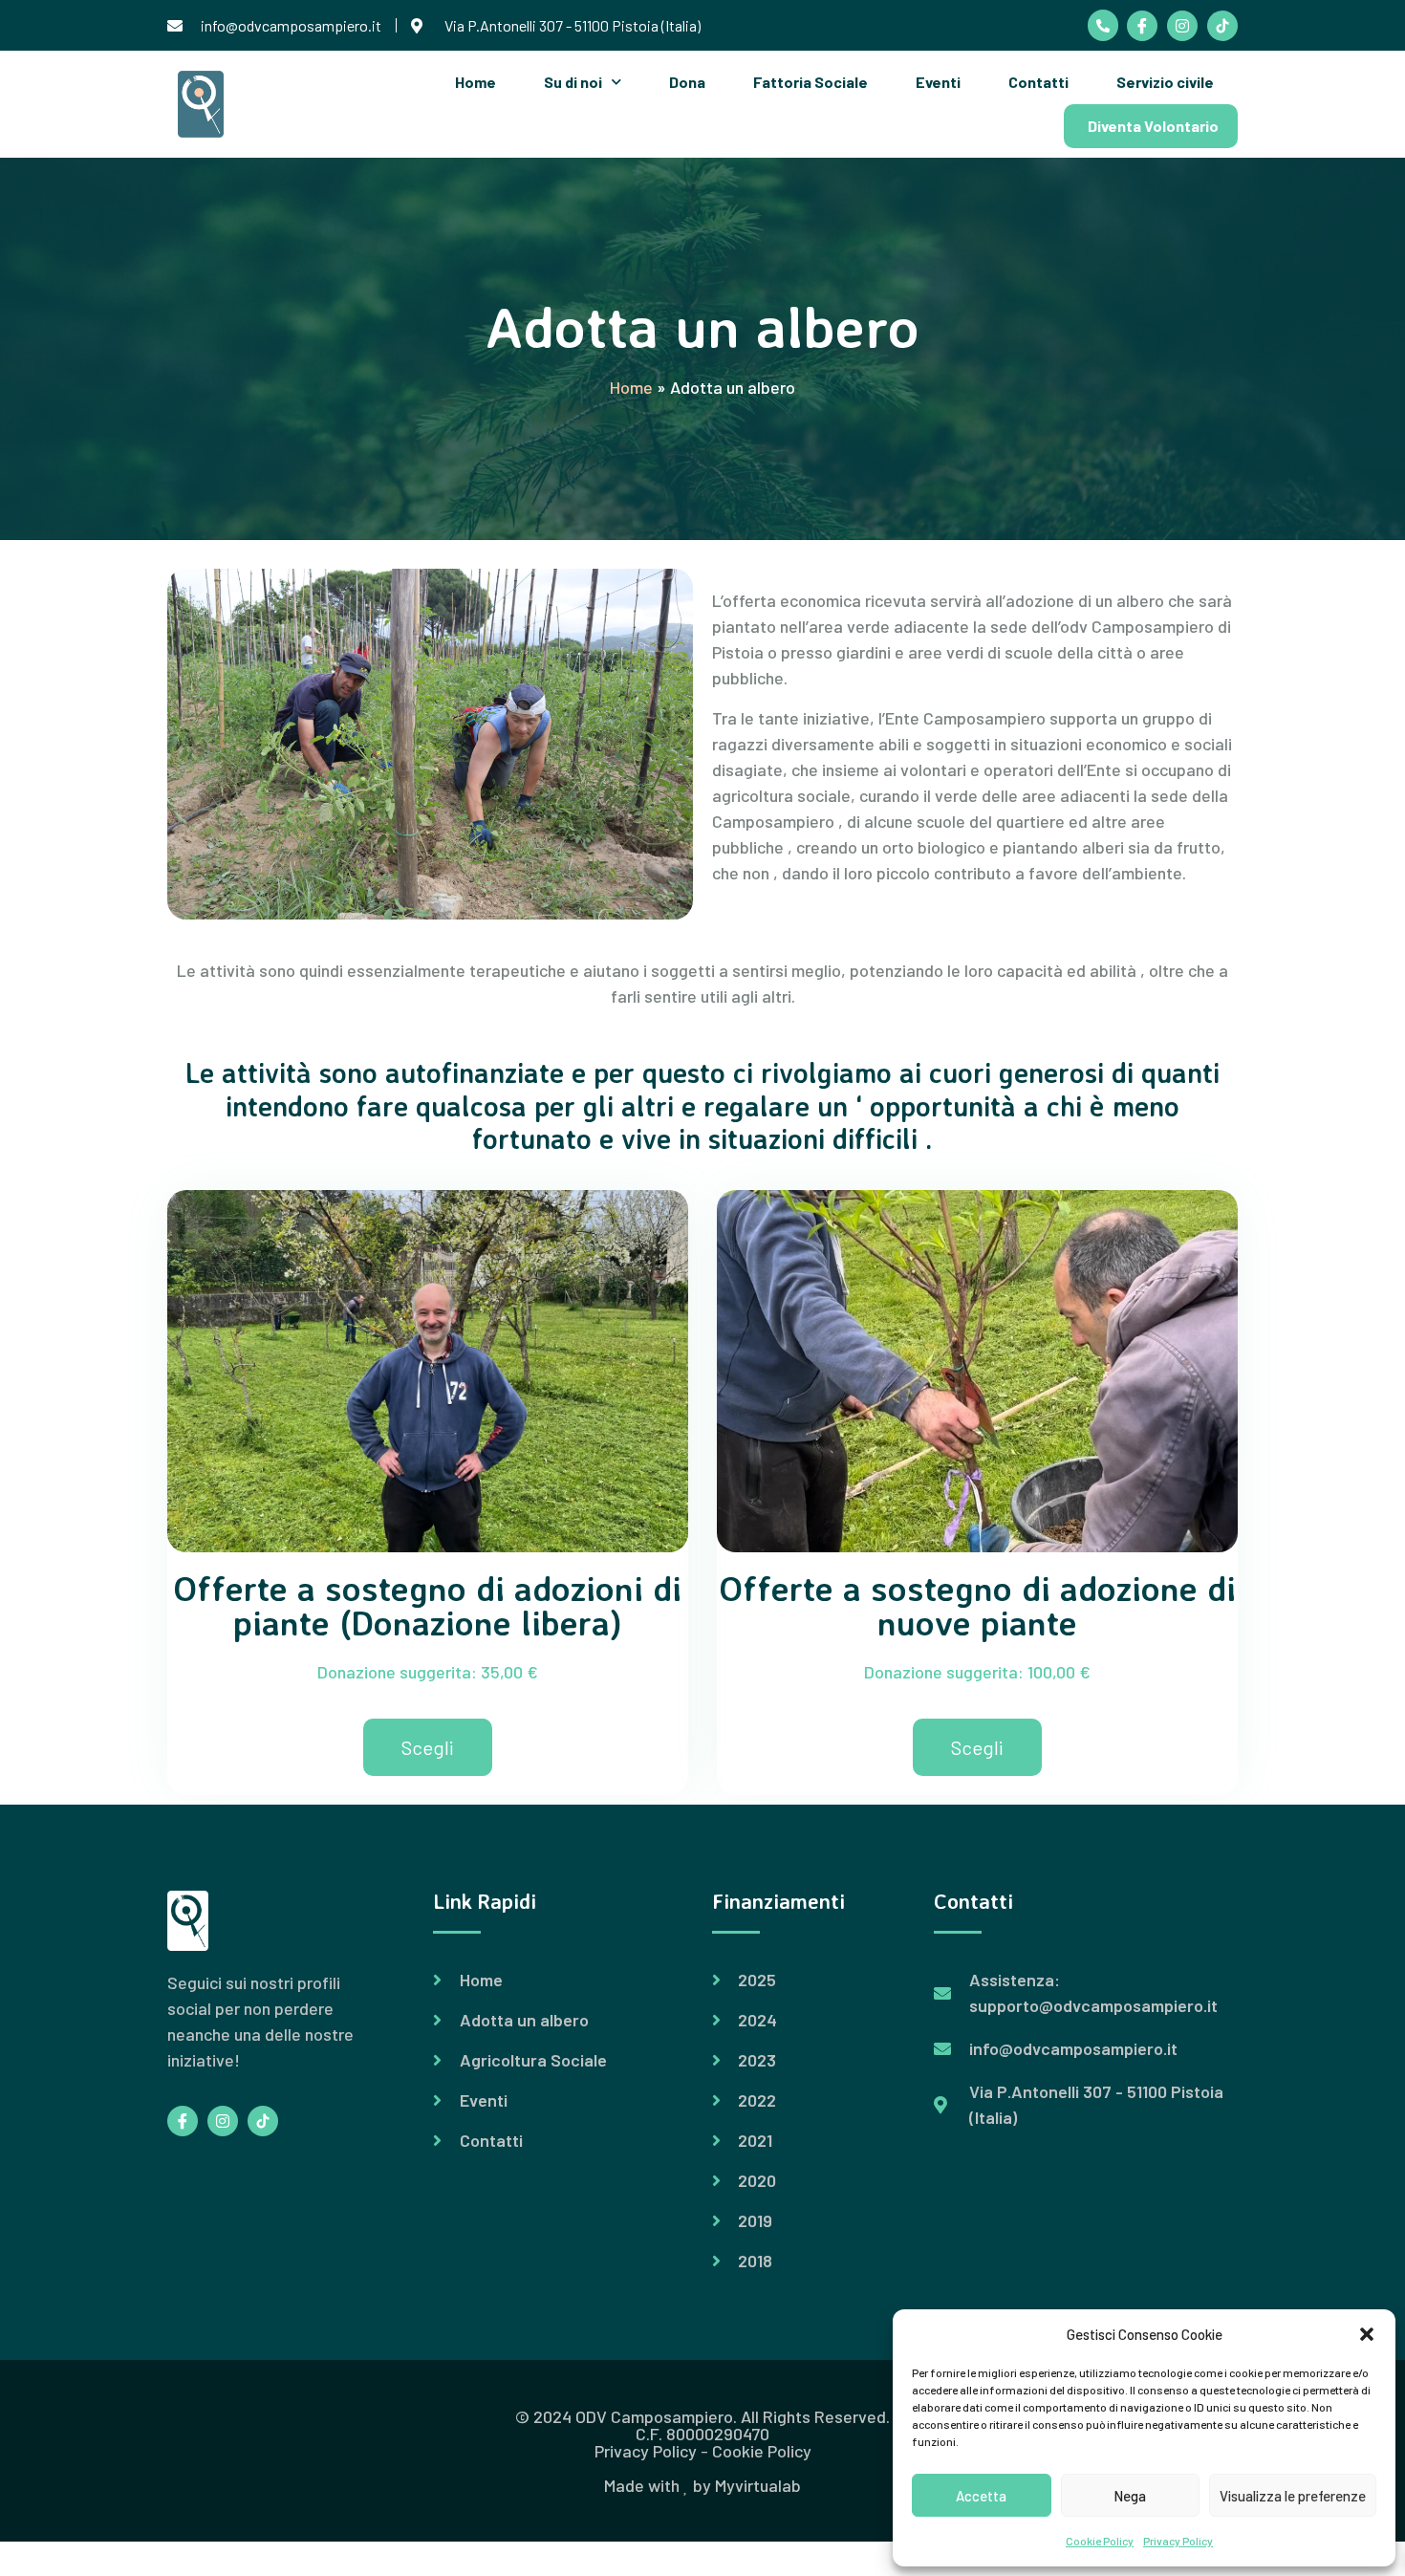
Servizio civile (1165, 82)
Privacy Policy (1178, 2541)
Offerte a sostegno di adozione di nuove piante (978, 1605)
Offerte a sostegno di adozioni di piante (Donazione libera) (428, 1605)
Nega (1130, 2496)
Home (476, 82)
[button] (1367, 2334)
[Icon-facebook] (1142, 26)
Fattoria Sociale (811, 82)
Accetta (981, 2496)
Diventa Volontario (1153, 126)
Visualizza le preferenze (1293, 2496)
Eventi (938, 82)
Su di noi (573, 82)
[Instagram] (1182, 26)
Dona (687, 82)
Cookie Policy (1100, 2541)
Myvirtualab (758, 2485)
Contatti (1038, 82)
